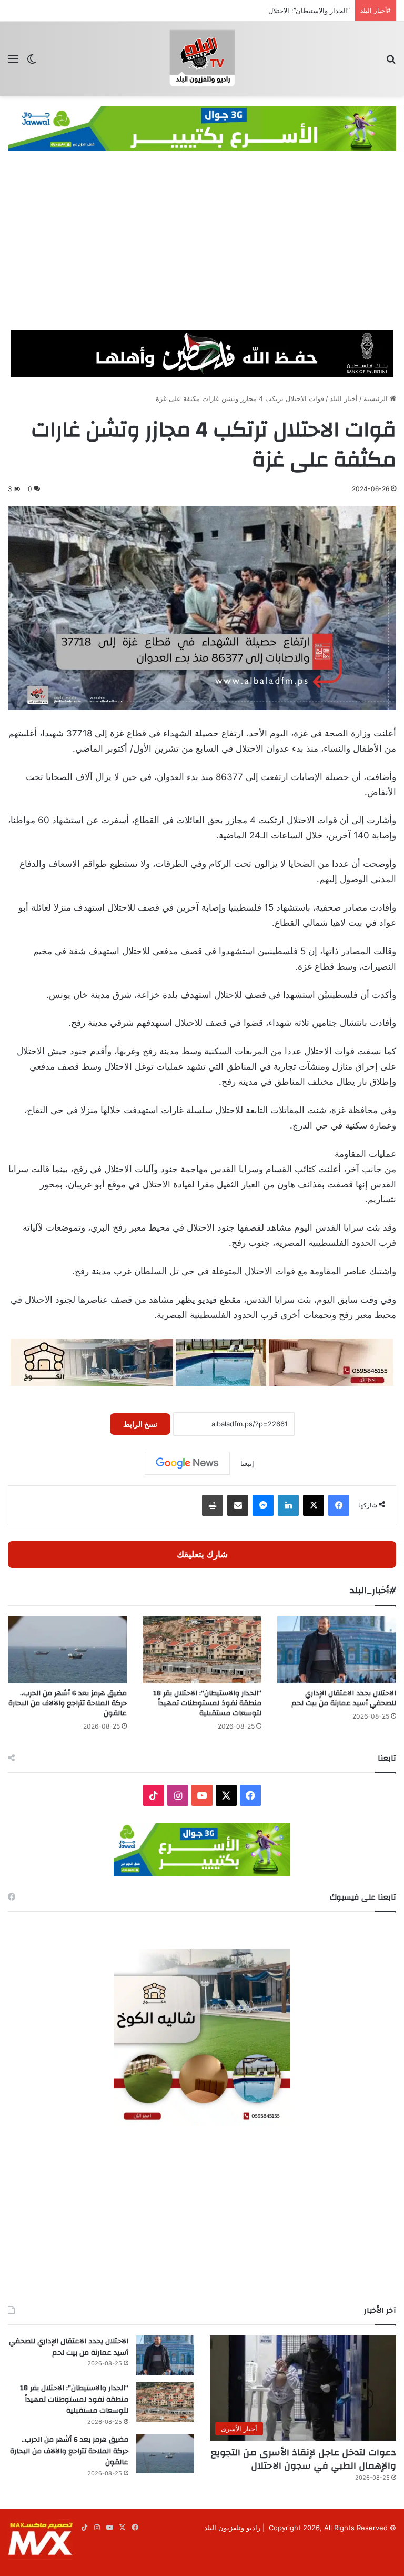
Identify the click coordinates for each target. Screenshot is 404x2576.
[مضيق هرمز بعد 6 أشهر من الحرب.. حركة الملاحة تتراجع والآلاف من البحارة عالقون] (67, 1650)
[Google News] (187, 1463)
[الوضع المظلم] (32, 62)
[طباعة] (213, 1505)
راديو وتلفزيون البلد (232, 2528)
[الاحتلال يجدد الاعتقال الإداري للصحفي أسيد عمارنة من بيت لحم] (337, 1650)
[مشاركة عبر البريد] (238, 1505)
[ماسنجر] (263, 1505)
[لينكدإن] (288, 1505)
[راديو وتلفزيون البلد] (202, 59)
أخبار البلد (344, 398)
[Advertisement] (202, 251)
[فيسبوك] (339, 1505)
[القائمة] (13, 62)
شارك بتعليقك (202, 1554)
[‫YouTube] (202, 1795)
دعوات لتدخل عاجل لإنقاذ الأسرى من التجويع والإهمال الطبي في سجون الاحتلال (304, 2459)
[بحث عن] (391, 62)
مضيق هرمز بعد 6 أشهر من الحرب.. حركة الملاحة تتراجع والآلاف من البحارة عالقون (68, 1703)
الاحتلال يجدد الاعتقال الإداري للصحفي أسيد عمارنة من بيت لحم (344, 1698)
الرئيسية (377, 398)
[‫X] (314, 1505)
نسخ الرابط (140, 1424)
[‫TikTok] (154, 1795)
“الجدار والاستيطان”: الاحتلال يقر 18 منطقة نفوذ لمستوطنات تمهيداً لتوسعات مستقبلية (225, 11)
